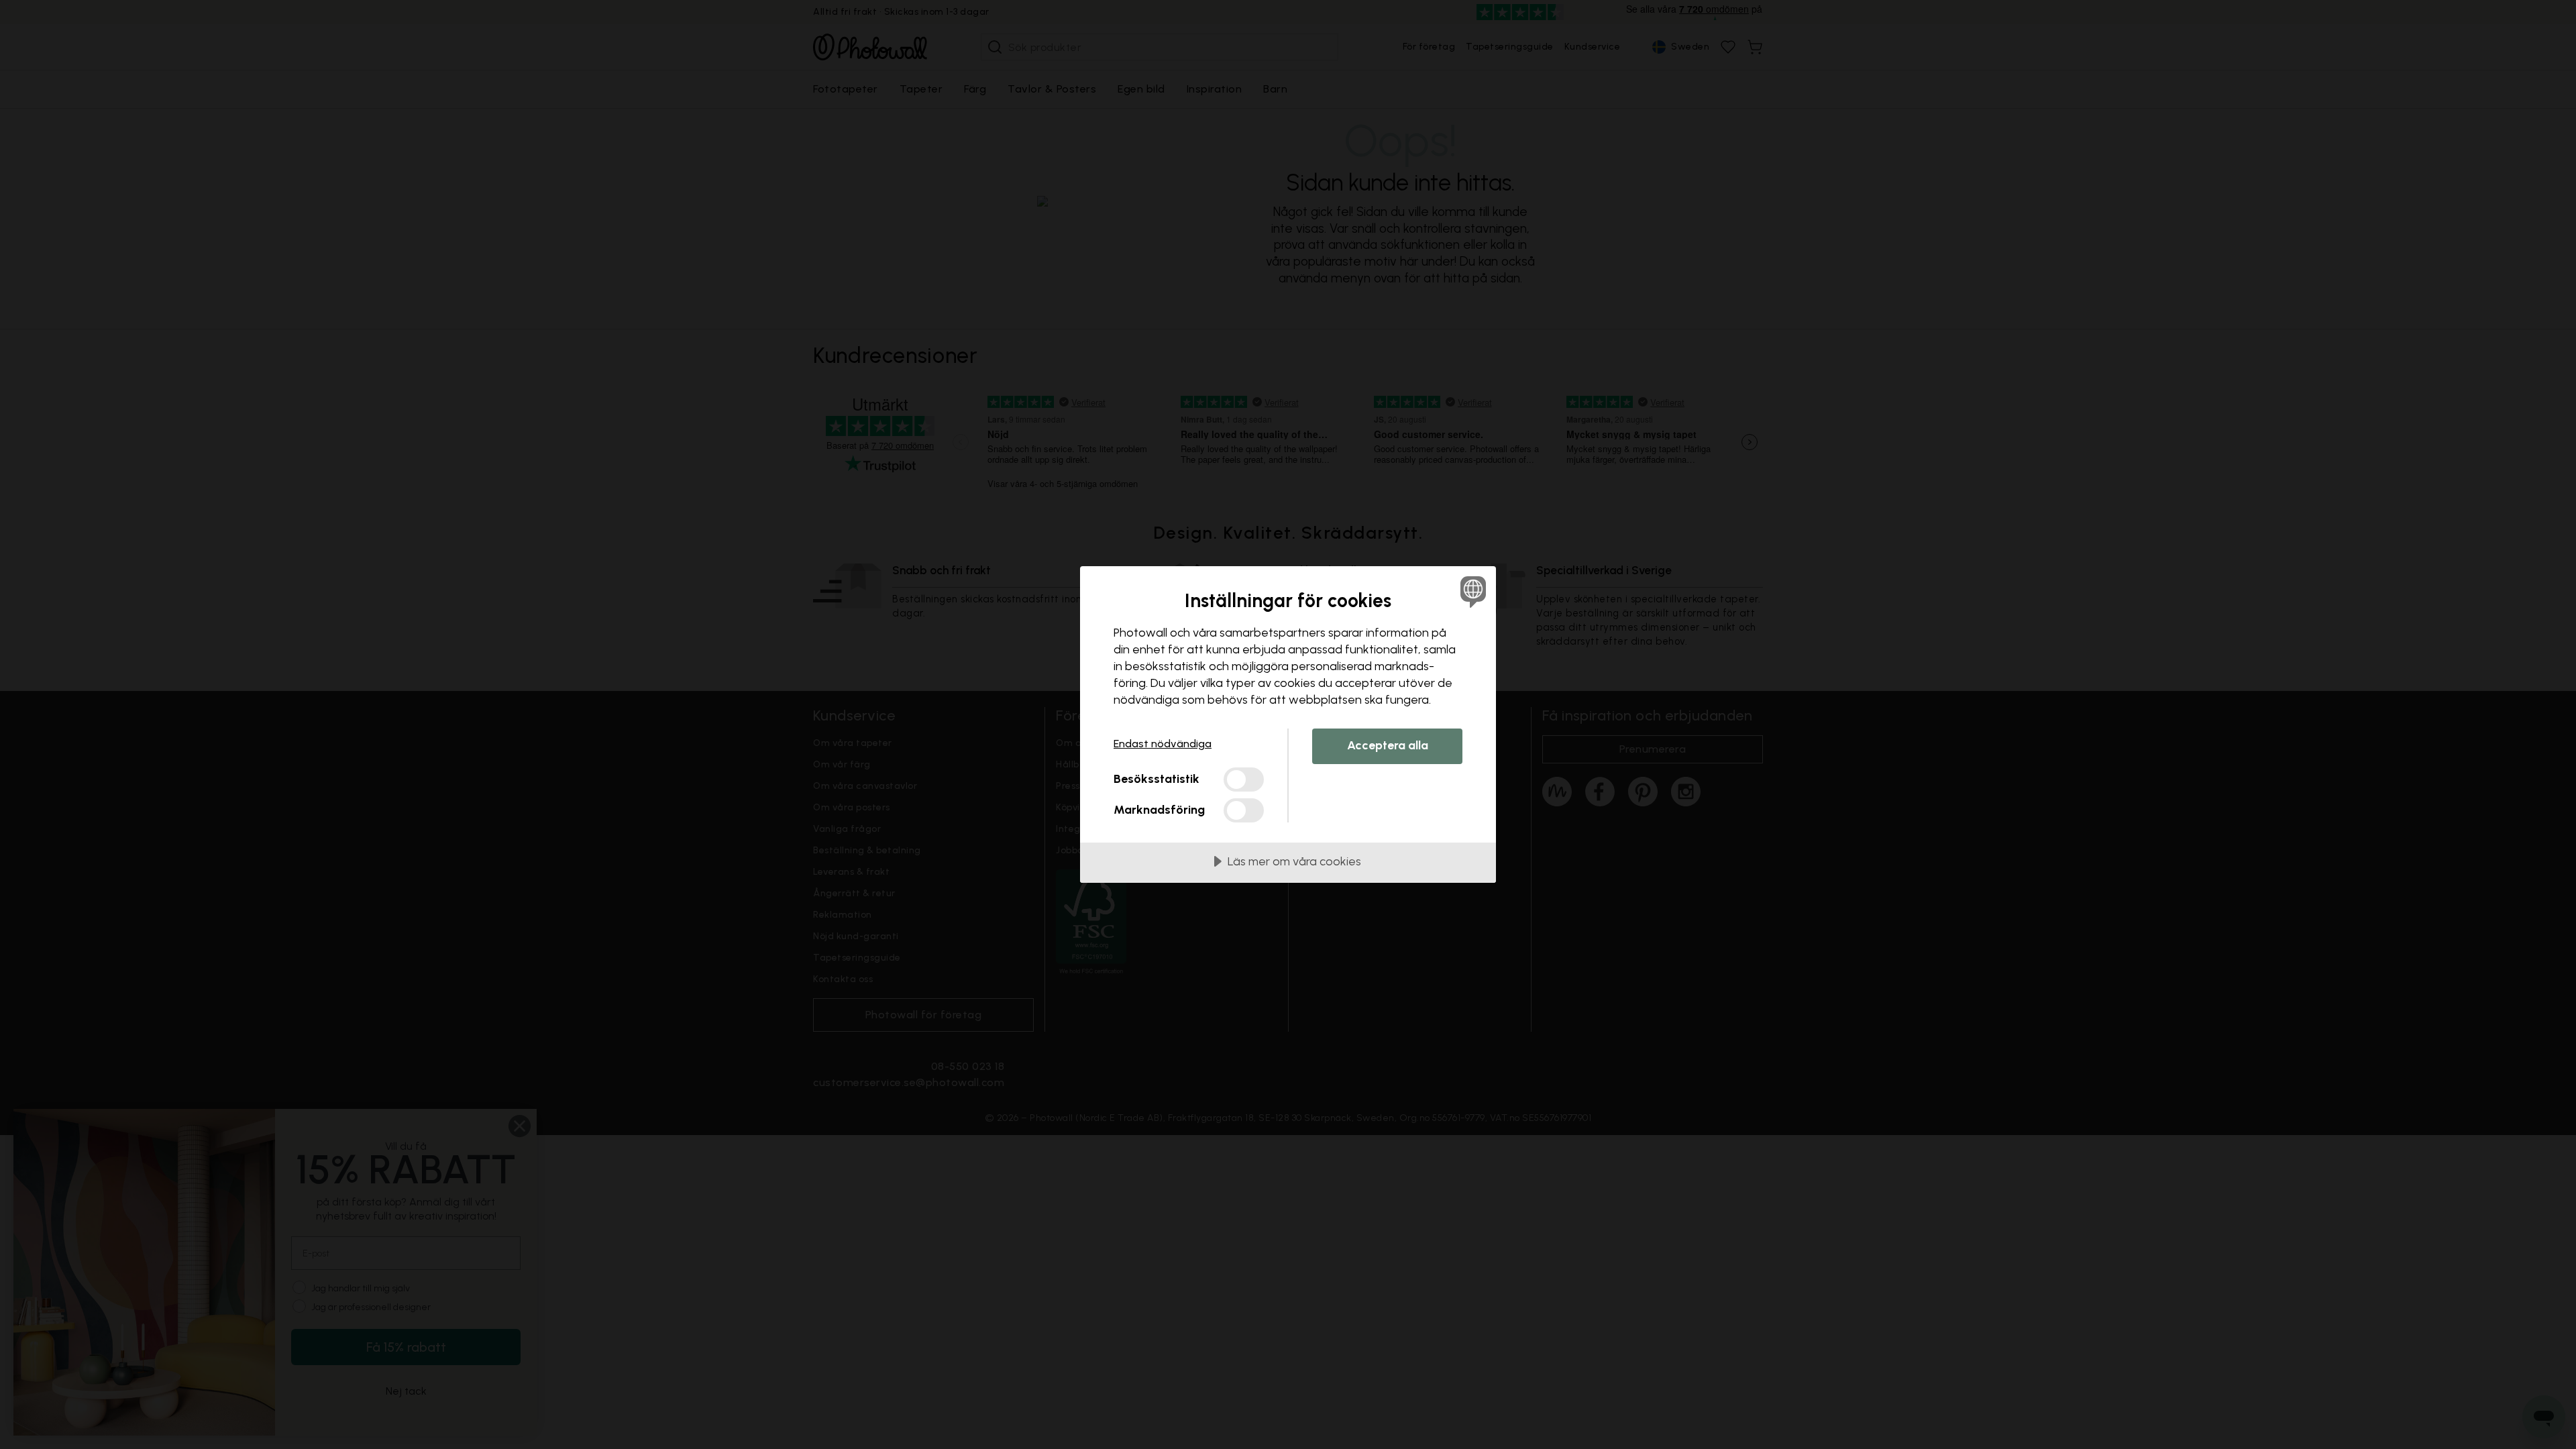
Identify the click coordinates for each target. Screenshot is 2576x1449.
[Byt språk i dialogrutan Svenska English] (1471, 591)
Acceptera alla (1388, 745)
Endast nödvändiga (1163, 744)
